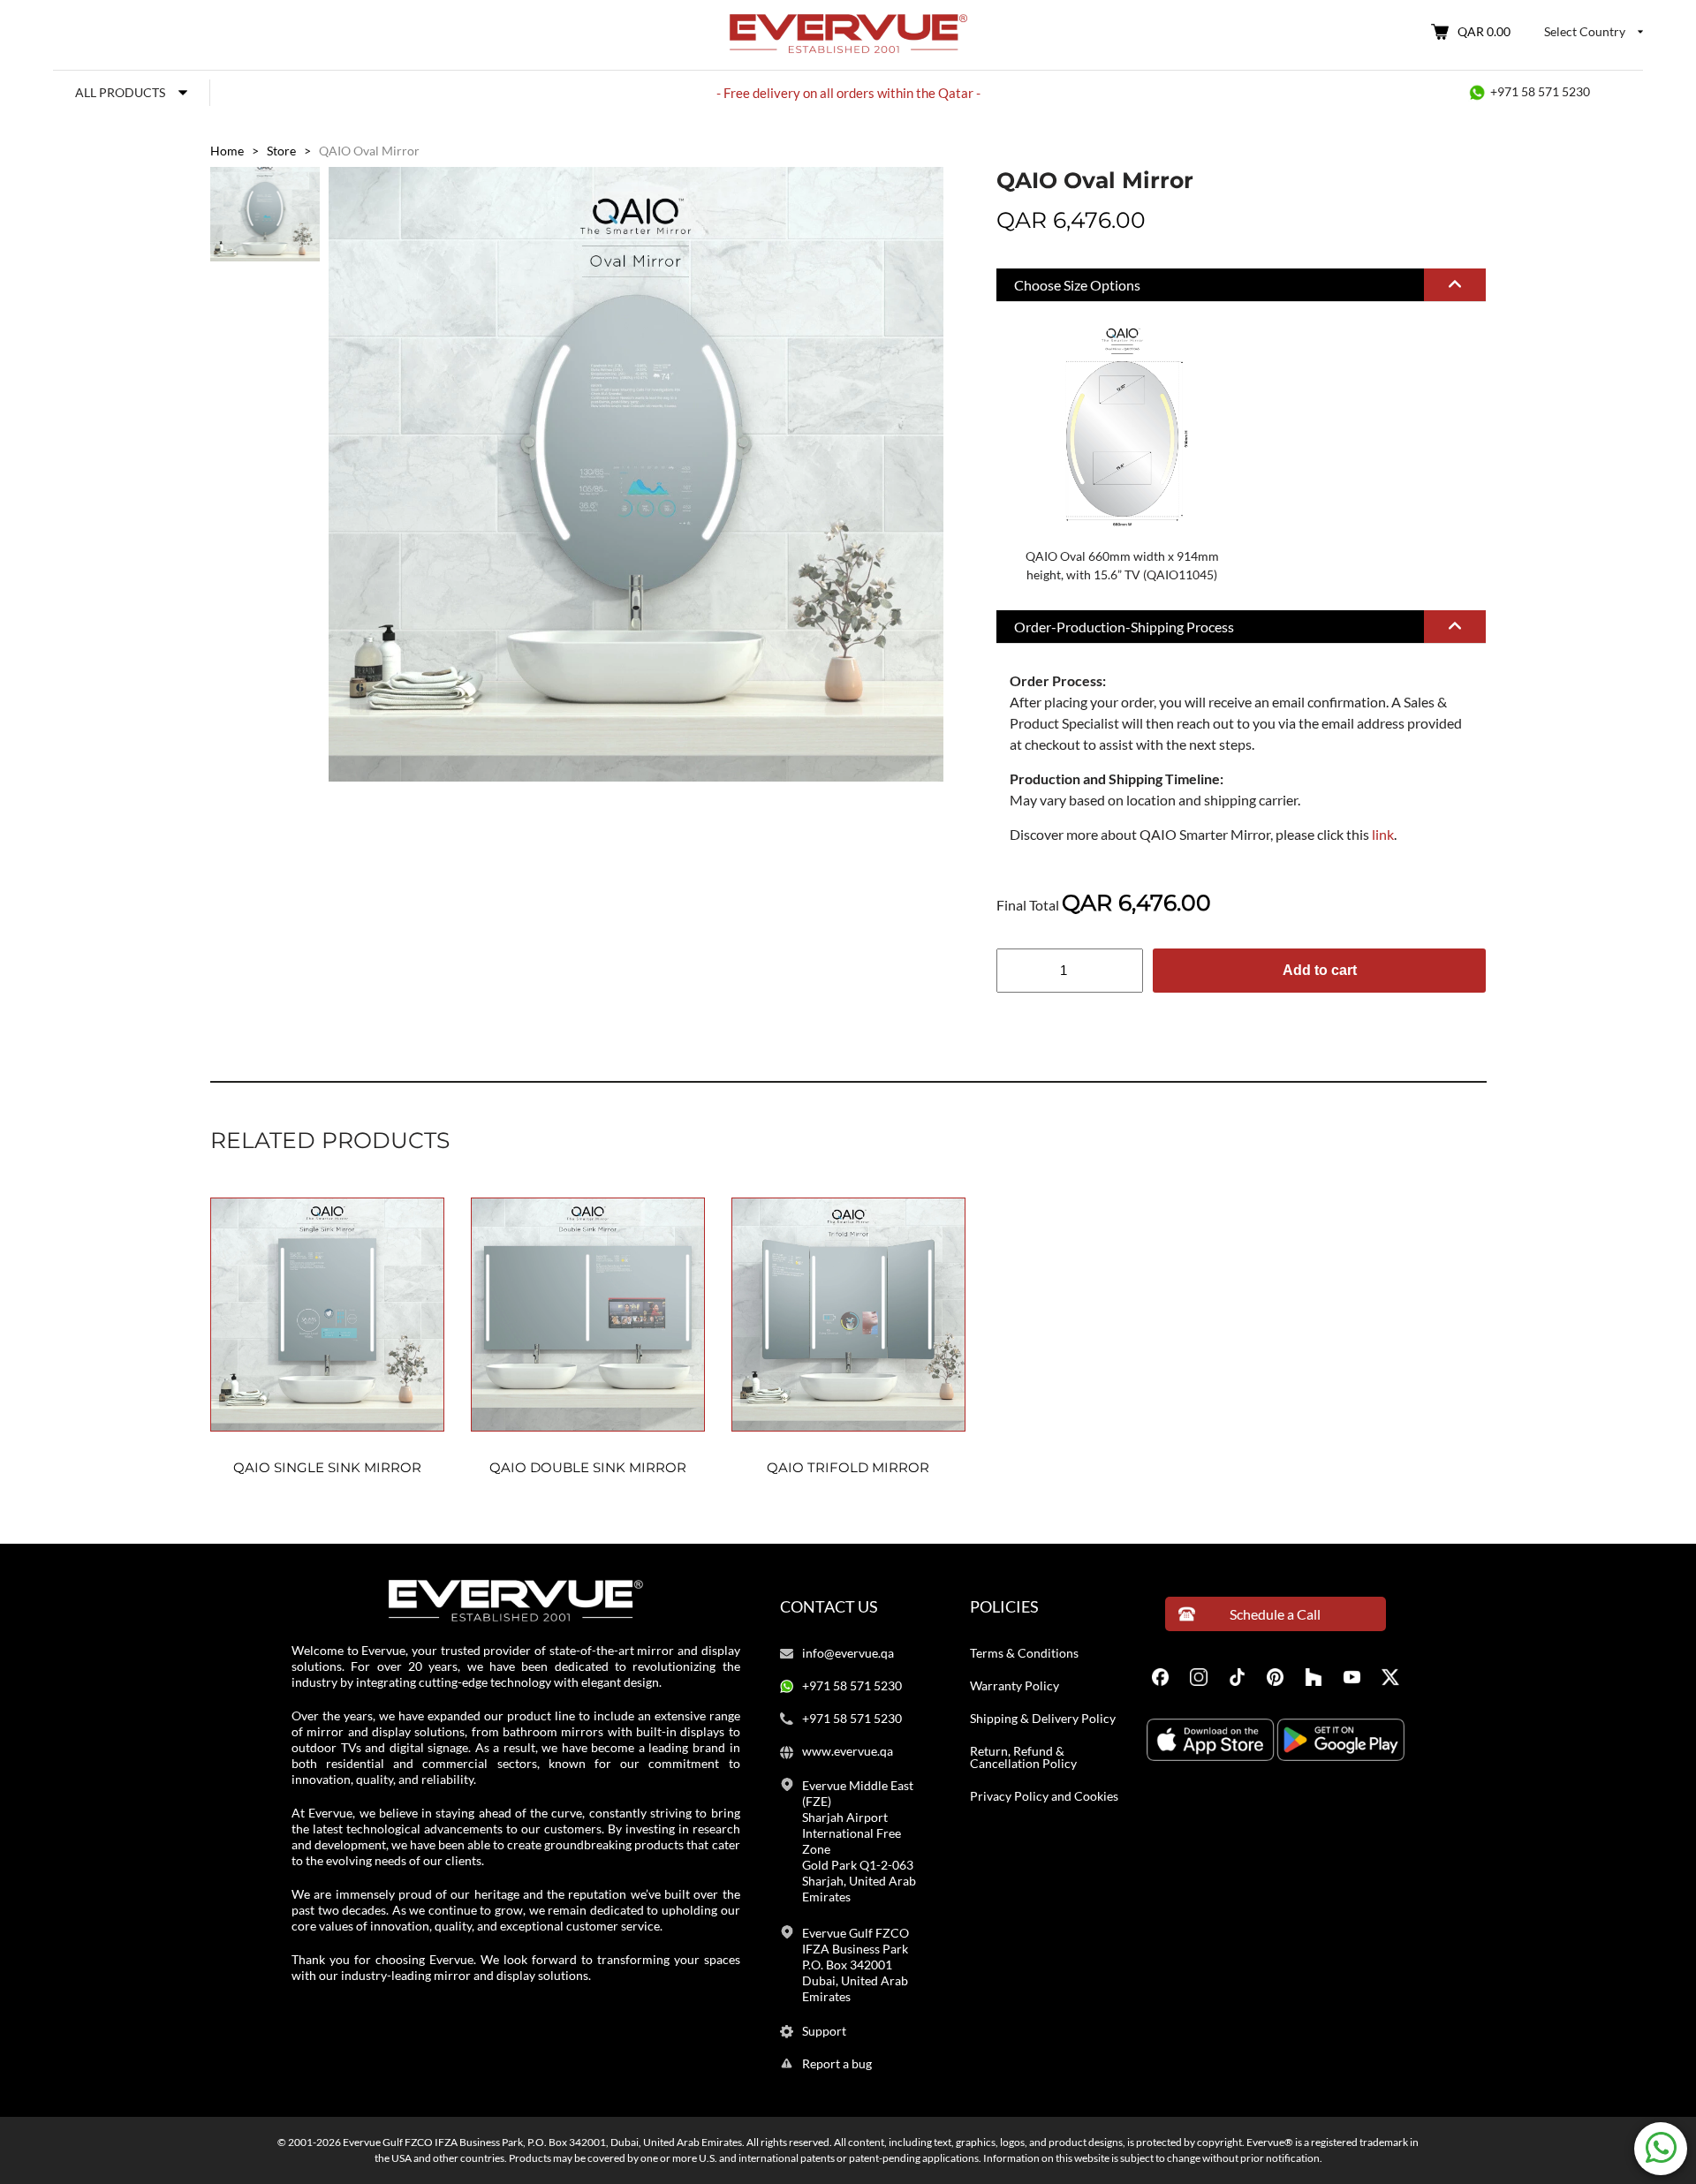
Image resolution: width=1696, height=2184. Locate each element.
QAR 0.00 (1484, 31)
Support (824, 2031)
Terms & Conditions (1024, 1653)
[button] (1242, 285)
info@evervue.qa (848, 1653)
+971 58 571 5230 (1540, 91)
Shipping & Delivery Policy (1043, 1719)
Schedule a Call (1275, 1614)
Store (281, 151)
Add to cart (1320, 970)
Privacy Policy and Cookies (1044, 1796)
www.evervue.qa (848, 1751)
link (1383, 834)
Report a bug (837, 2064)
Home (227, 151)
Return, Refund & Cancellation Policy (1023, 1757)
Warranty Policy (1015, 1686)
